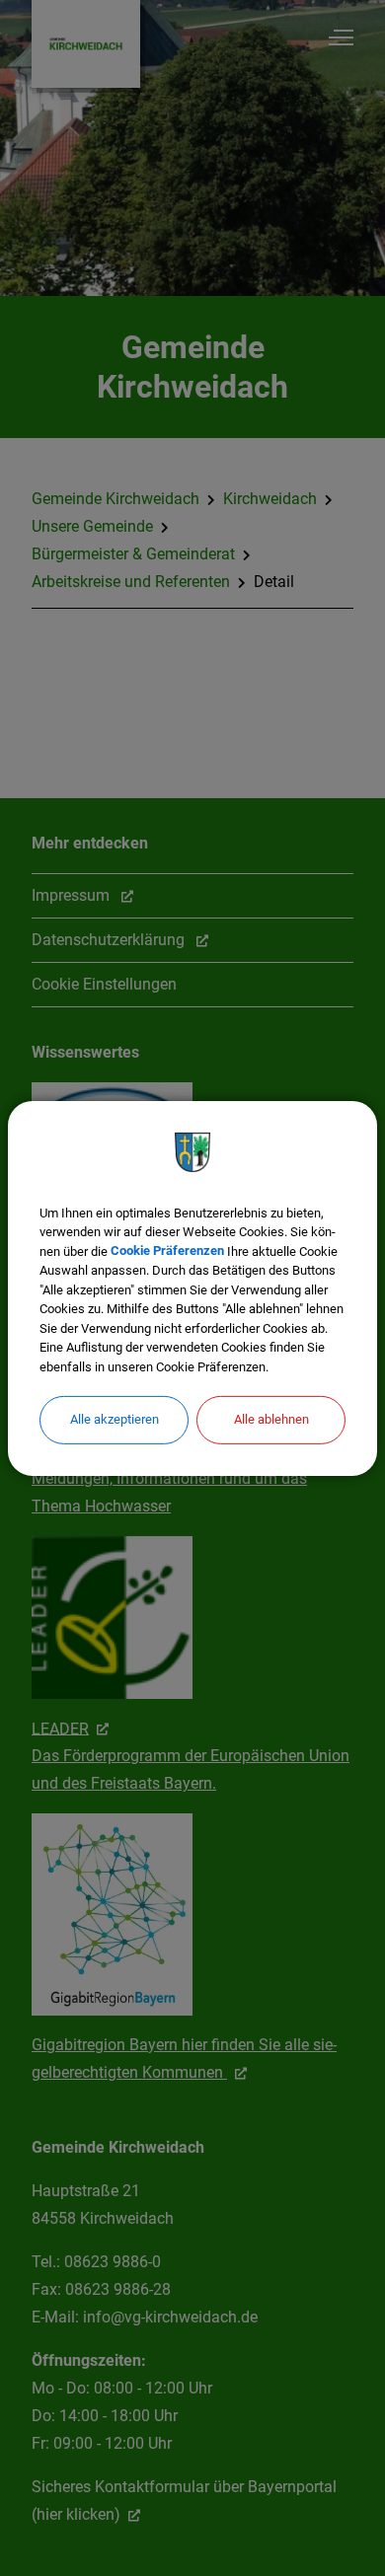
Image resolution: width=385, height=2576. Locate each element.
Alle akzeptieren (115, 1419)
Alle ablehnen (271, 1419)
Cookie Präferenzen (167, 1251)
